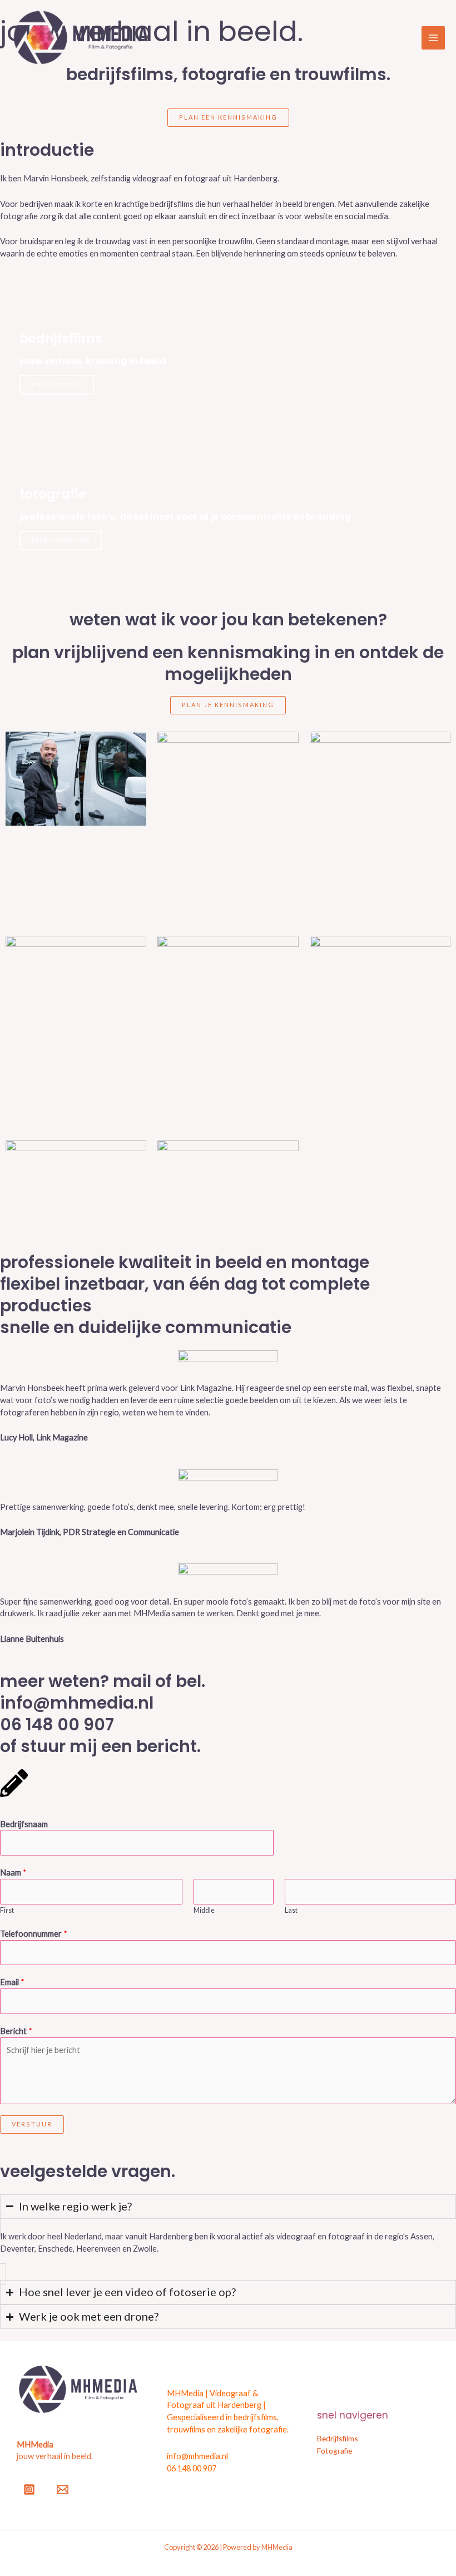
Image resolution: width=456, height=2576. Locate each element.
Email (12, 1982)
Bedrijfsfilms (338, 2438)
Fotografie (334, 2451)
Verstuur (32, 2124)
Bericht (16, 2031)
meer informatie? (57, 384)
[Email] (63, 2489)
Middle (204, 1910)
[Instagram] (29, 2489)
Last (291, 1910)
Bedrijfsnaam (24, 1824)
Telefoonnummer (34, 1934)
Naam (13, 1872)
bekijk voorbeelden (61, 540)
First (7, 1910)
